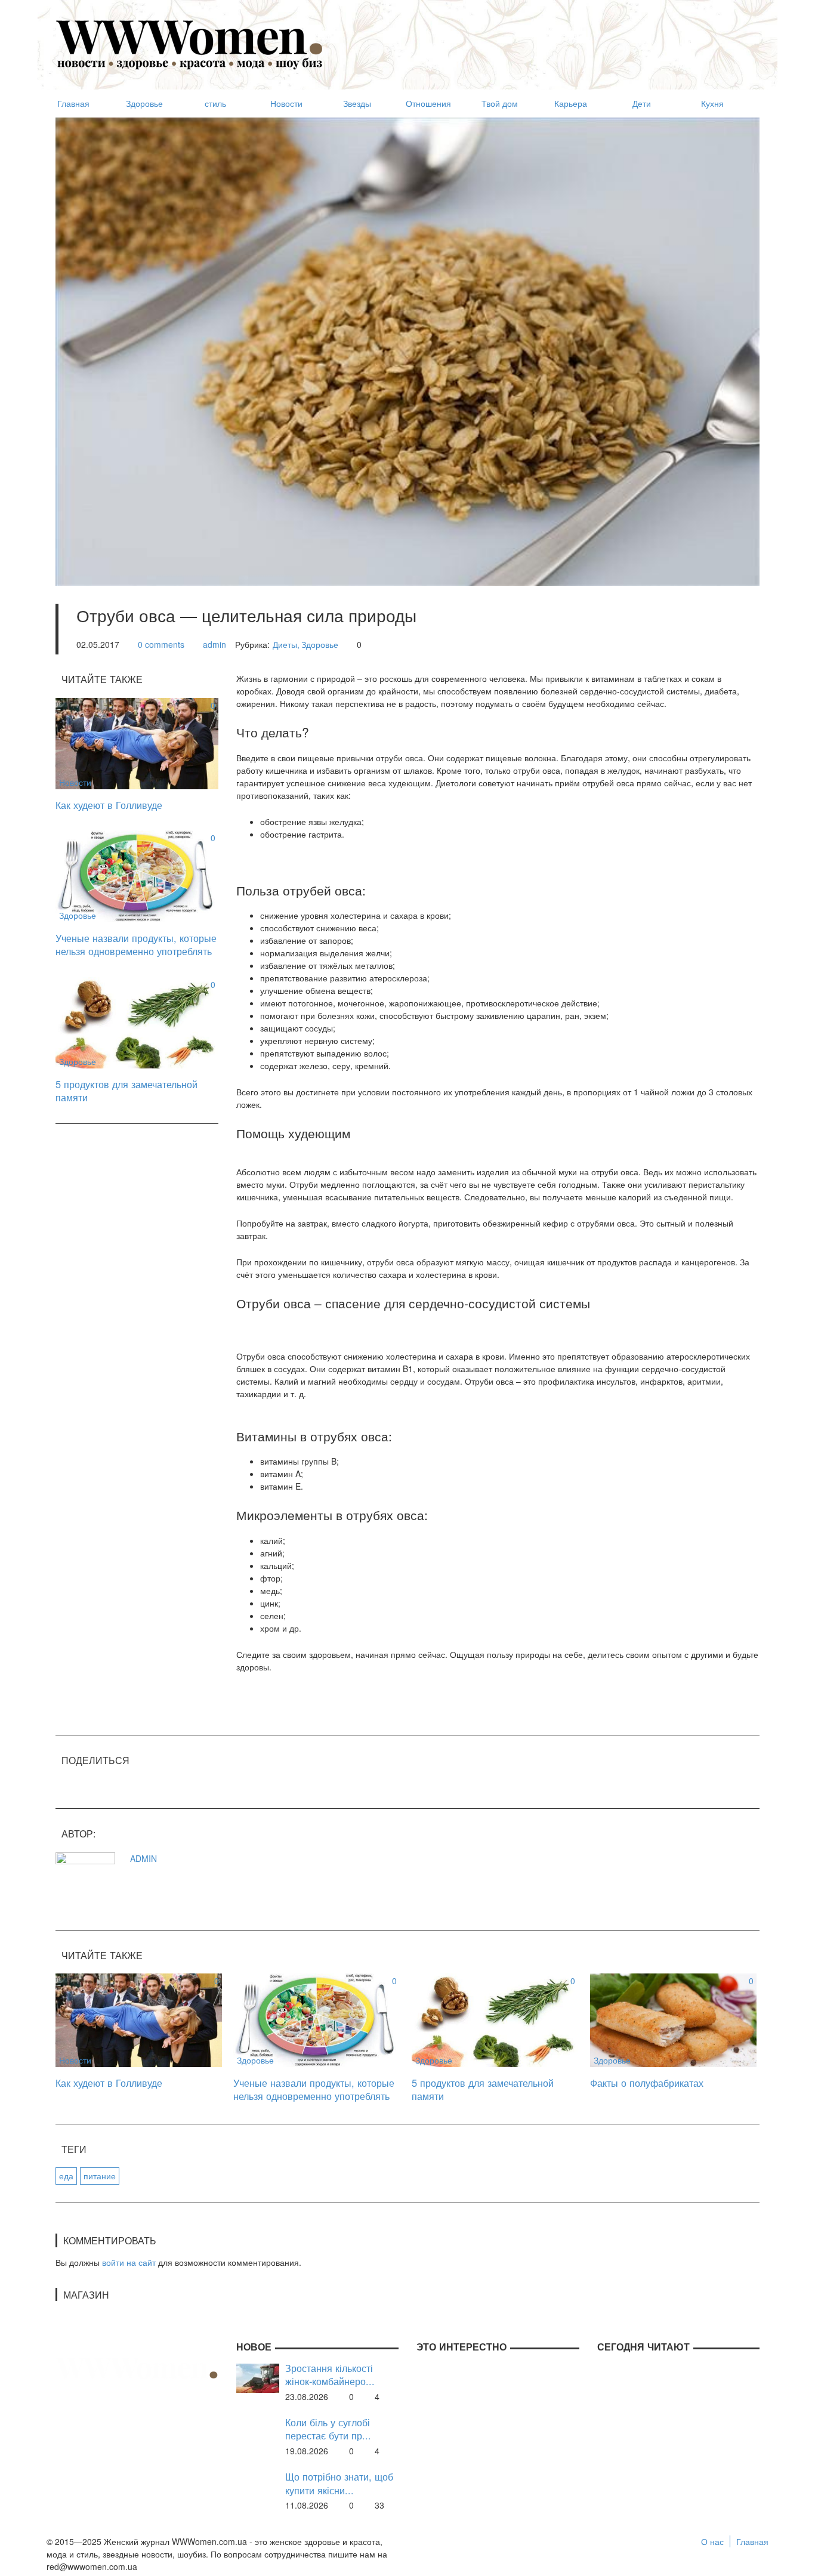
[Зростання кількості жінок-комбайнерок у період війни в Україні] (258, 2377)
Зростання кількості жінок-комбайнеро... (330, 2375)
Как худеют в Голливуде (109, 805)
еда (66, 2176)
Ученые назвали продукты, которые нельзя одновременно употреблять (136, 945)
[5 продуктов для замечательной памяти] (137, 1021)
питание (100, 2176)
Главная (752, 2541)
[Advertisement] (542, 39)
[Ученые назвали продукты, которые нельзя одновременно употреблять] (137, 875)
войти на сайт (129, 2262)
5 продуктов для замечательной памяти (126, 1091)
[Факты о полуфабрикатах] (673, 2019)
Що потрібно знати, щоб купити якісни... (339, 2483)
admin (214, 644)
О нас (712, 2541)
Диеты (285, 644)
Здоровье (320, 644)
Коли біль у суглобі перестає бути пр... (328, 2429)
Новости (75, 782)
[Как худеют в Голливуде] (137, 742)
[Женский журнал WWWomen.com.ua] (190, 44)
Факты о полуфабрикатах (647, 2083)
